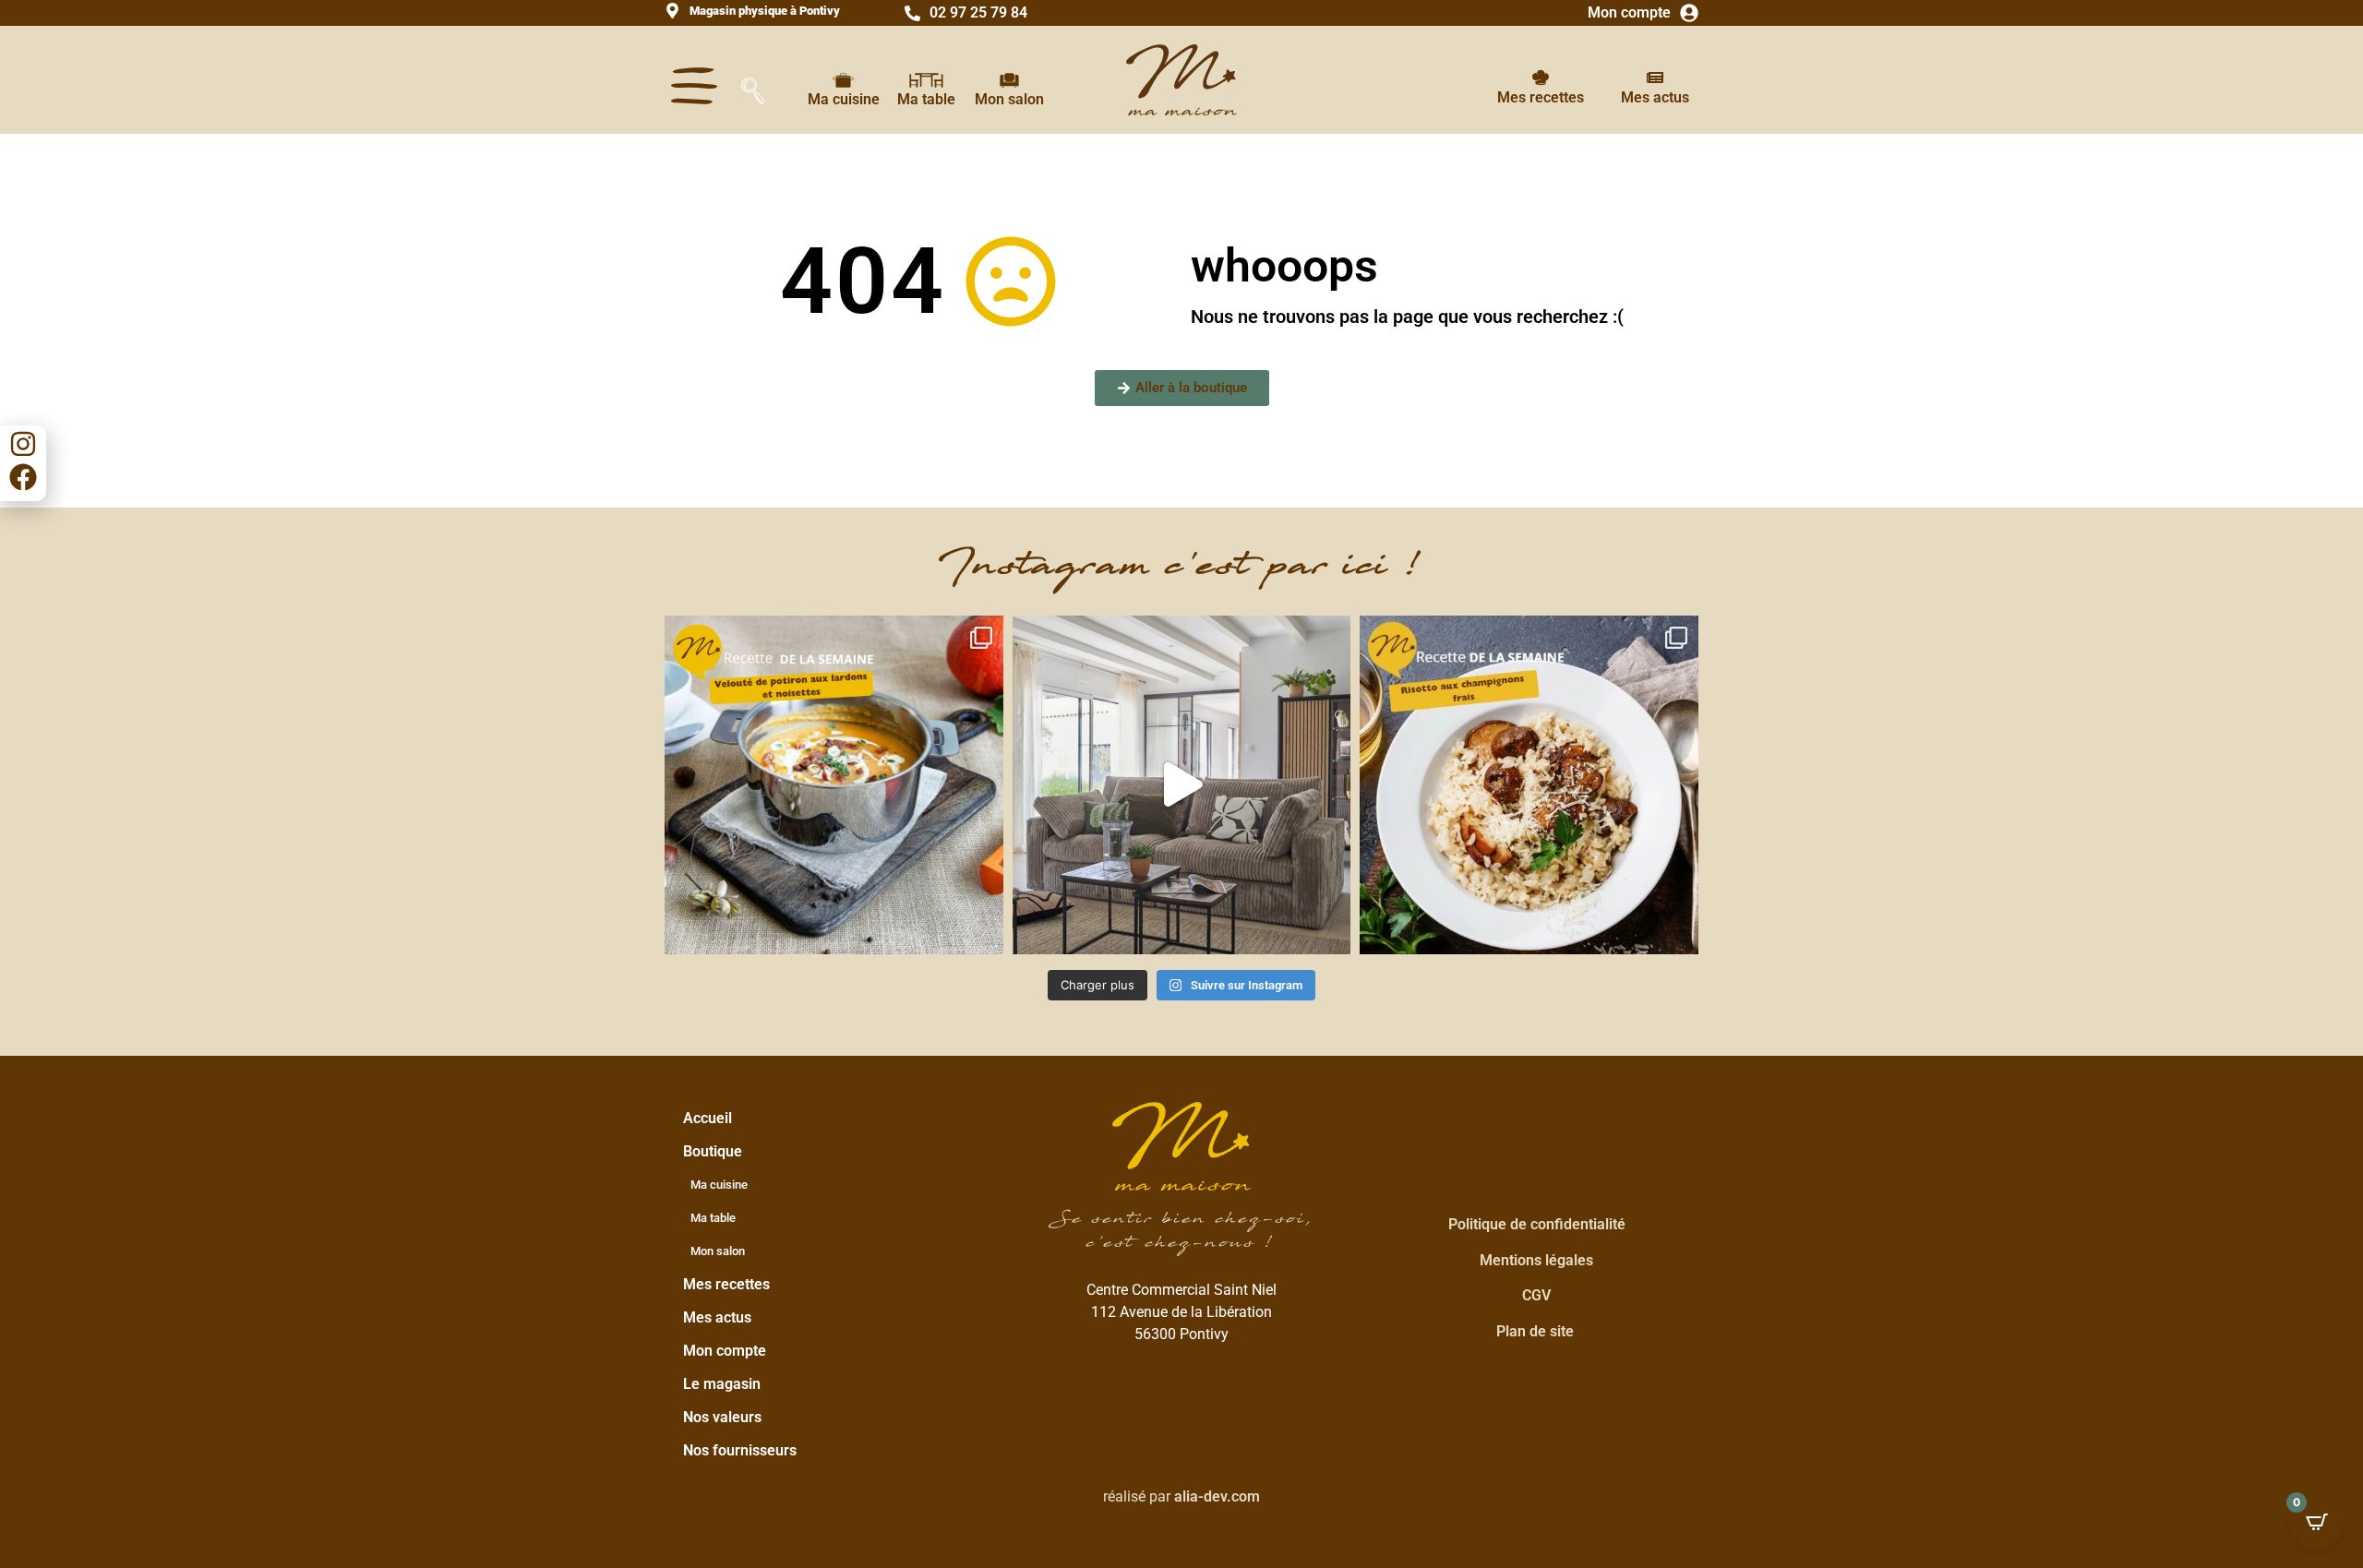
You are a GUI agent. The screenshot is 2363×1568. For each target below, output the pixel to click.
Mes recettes (1541, 97)
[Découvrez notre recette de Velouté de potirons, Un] (834, 785)
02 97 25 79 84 (978, 12)
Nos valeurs (722, 1417)
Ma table (926, 99)
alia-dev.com (1217, 1496)
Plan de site (1535, 1331)
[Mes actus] (1655, 78)
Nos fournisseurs (740, 1450)
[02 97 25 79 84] (912, 13)
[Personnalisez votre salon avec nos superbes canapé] (1182, 785)
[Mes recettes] (1541, 78)
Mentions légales (1536, 1260)
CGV (1536, 1295)
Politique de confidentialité (1537, 1224)
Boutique (713, 1151)
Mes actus (1655, 97)
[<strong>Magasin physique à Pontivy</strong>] (672, 11)
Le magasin (722, 1384)
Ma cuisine (844, 99)
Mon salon (1009, 99)
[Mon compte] (1689, 13)
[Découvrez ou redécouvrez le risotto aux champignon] (1529, 785)
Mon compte (1629, 12)
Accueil (708, 1118)
